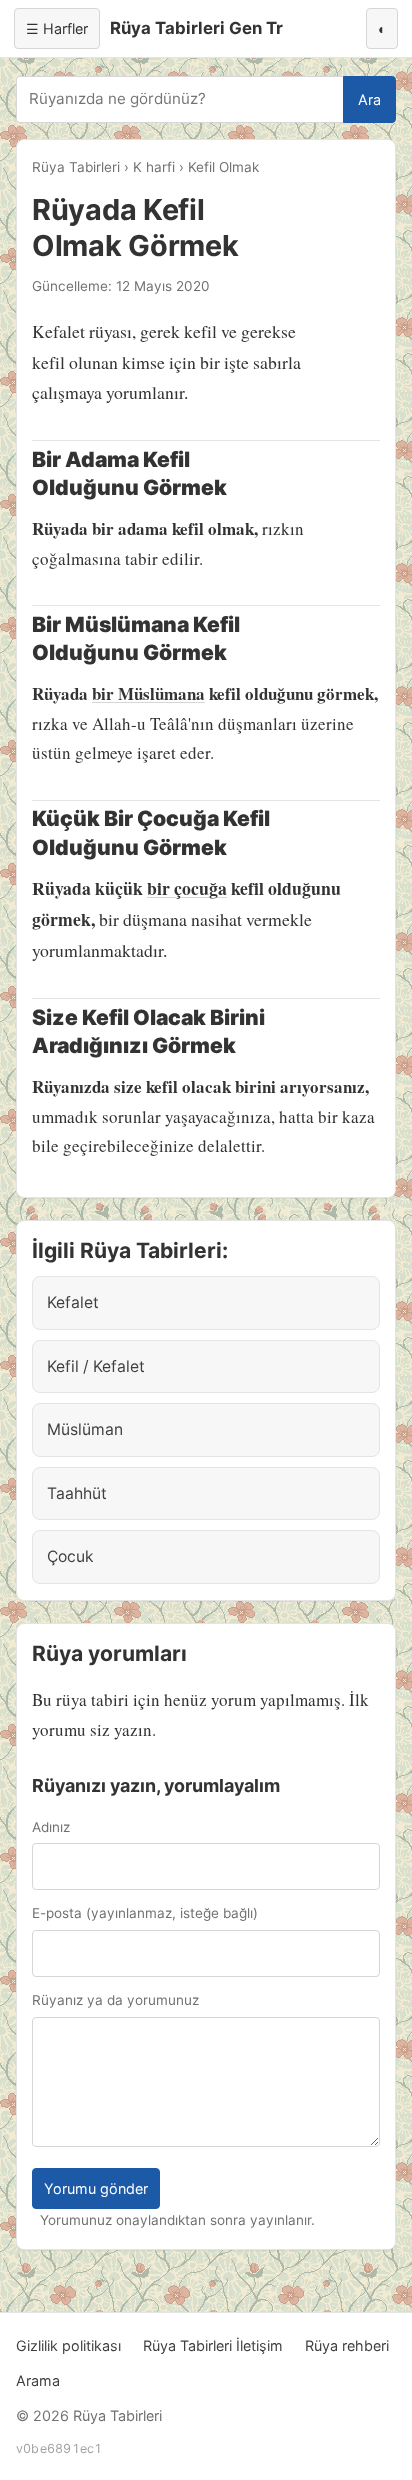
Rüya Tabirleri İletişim (213, 2345)
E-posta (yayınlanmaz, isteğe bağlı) (145, 1913)
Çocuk (70, 1556)
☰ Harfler (57, 28)
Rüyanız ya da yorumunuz (115, 2000)
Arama (38, 2380)
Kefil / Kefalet (96, 1366)
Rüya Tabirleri (76, 167)
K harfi (154, 167)
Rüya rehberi (347, 2345)
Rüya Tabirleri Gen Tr (196, 28)
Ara (369, 99)
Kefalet (73, 1302)
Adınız (51, 1827)
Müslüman (85, 1429)
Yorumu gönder (96, 2188)
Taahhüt (77, 1493)
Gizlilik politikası (68, 2345)
